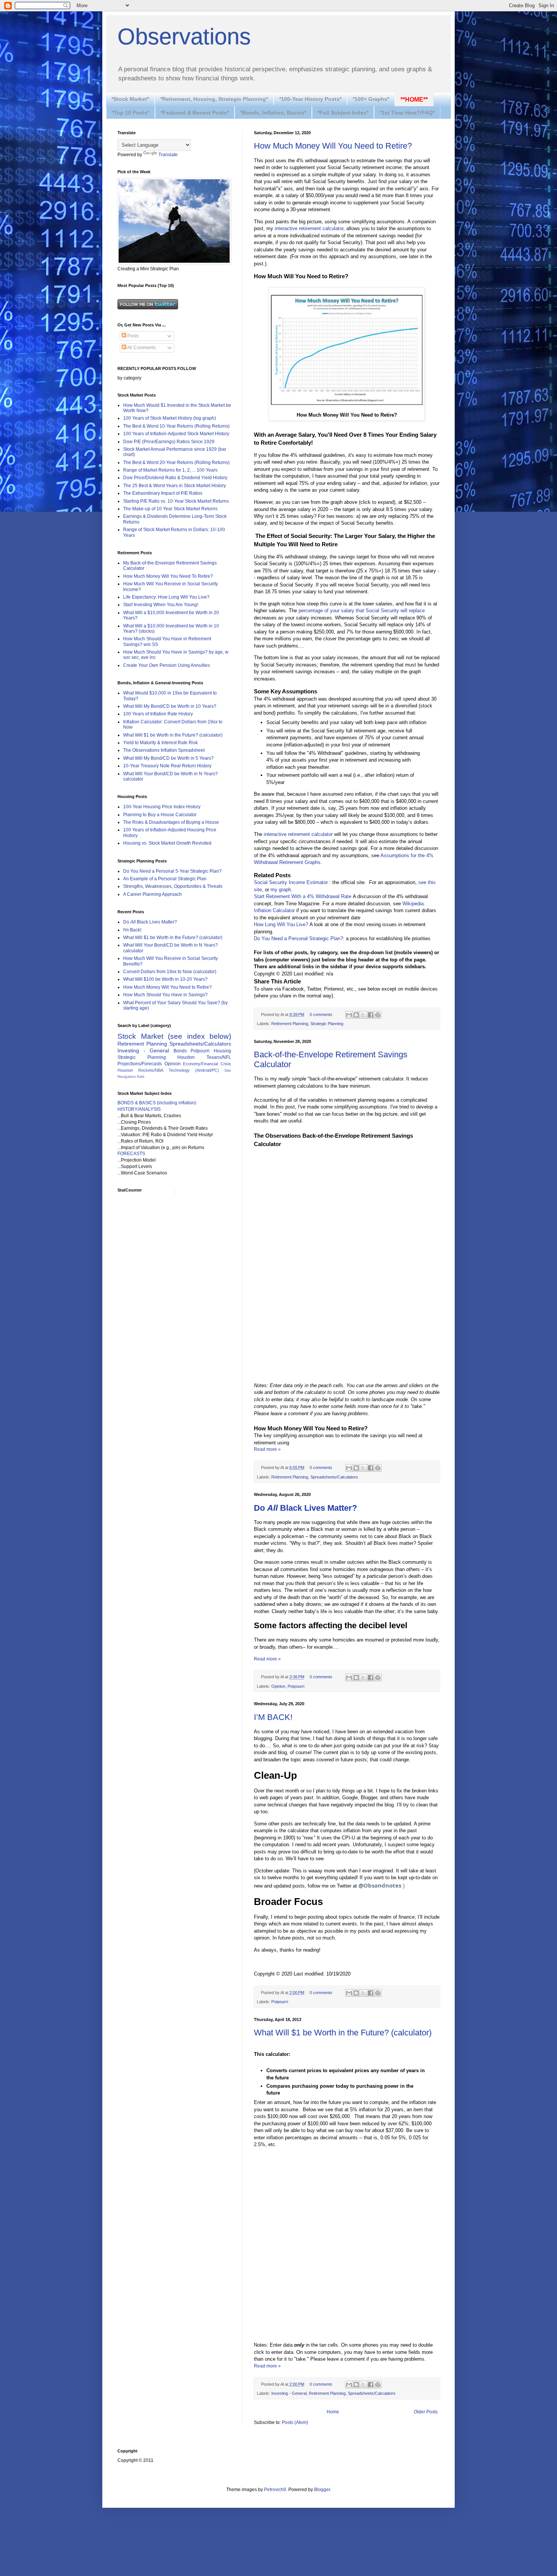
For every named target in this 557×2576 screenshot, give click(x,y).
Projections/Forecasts (140, 1064)
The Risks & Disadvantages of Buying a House (171, 822)
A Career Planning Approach (153, 894)
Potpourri (296, 1686)
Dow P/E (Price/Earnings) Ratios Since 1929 (169, 442)
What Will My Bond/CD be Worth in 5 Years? (168, 758)
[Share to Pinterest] (378, 1015)
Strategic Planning (327, 1024)
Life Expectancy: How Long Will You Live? (166, 597)
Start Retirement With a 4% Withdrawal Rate (303, 896)
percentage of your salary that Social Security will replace (362, 611)
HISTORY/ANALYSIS (139, 1109)
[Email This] (349, 1015)
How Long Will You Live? (281, 924)
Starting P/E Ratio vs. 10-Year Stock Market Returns (176, 501)
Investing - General (289, 2393)
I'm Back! (132, 930)
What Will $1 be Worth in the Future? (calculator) (343, 2033)
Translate (168, 155)
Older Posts (426, 2412)
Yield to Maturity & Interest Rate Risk (160, 743)
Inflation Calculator (274, 910)
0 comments (321, 1014)
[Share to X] (363, 1015)
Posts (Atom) (295, 2422)
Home (333, 2412)
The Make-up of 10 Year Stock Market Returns (170, 509)
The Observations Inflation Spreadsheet (164, 750)
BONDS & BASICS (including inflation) (157, 1103)
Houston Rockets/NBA (140, 1070)
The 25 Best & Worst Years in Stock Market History (174, 486)
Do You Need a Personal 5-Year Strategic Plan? (172, 871)
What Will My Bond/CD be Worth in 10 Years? (170, 706)
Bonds (180, 1051)
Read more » (267, 1449)
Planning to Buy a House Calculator (160, 815)
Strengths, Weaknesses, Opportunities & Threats (173, 886)
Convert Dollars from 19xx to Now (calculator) (170, 972)
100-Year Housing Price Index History (162, 807)
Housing (222, 1051)
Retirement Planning (290, 1024)
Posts (132, 336)
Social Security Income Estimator (291, 882)
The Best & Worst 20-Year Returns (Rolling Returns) (176, 463)
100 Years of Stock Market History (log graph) (170, 418)
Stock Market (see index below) (174, 1036)
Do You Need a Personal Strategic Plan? (298, 938)
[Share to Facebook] (371, 1015)
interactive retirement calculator (309, 228)
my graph (281, 890)
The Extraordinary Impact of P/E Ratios (163, 493)
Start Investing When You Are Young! (161, 605)
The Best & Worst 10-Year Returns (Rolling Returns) (176, 426)
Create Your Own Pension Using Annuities (167, 665)
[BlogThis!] (356, 1015)
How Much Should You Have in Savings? (165, 995)
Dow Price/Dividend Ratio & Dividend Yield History (175, 478)
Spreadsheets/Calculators (334, 1477)
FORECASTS (131, 1154)
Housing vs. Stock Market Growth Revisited (167, 843)
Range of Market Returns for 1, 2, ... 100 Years (170, 470)
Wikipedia (413, 904)
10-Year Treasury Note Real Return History (167, 766)
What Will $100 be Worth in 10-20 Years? (165, 979)
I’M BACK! (273, 1717)
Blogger (322, 2490)
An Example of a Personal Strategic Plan (165, 879)
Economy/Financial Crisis (207, 1064)
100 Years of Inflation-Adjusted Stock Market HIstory (176, 434)
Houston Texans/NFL (204, 1057)
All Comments (141, 348)
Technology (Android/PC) (194, 1070)
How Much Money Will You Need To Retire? (168, 576)
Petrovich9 (275, 2490)
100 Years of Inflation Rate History (158, 714)
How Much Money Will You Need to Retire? (333, 146)
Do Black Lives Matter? (150, 922)
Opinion (278, 1686)
